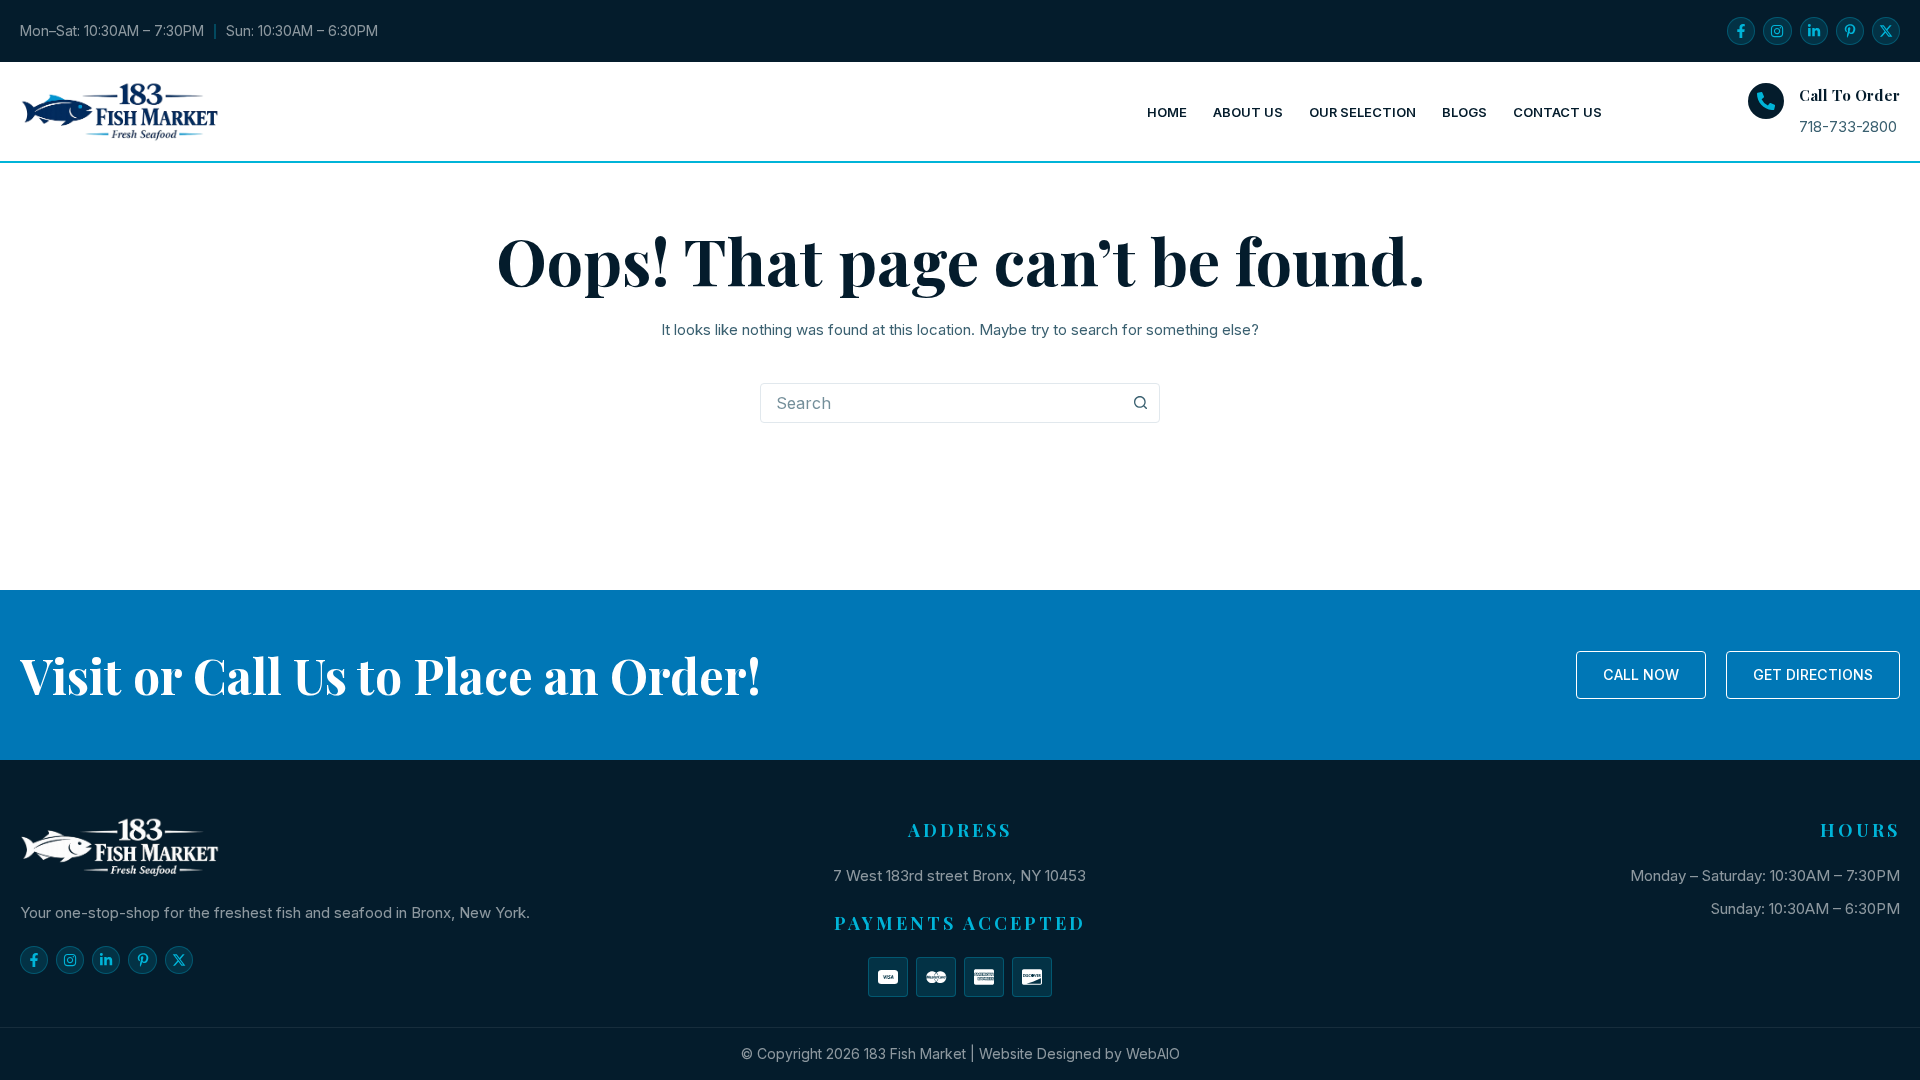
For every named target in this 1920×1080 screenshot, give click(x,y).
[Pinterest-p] (1850, 31)
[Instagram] (1777, 31)
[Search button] (1140, 403)
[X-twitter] (1886, 31)
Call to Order (1849, 95)
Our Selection (1362, 112)
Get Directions (1813, 674)
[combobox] (941, 403)
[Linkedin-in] (1814, 31)
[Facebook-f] (1741, 31)
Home (1167, 112)
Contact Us (1557, 112)
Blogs (1464, 112)
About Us (1248, 112)
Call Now (1641, 674)
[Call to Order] (1766, 101)
